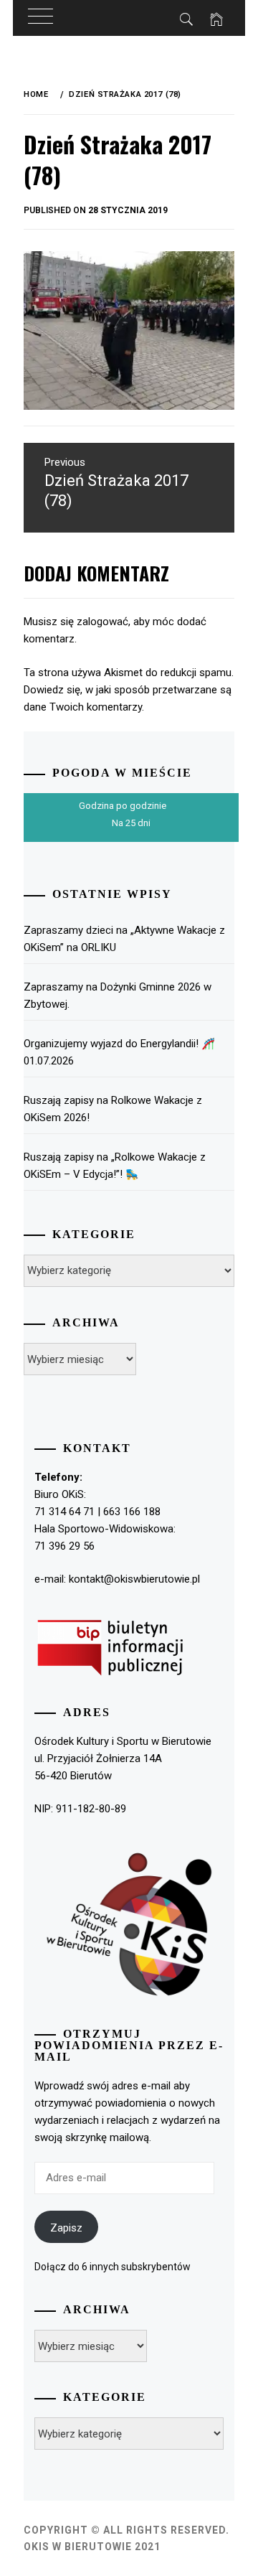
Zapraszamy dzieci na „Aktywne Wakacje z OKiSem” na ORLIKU (124, 939)
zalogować (102, 622)
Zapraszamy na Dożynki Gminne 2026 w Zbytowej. (118, 996)
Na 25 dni (131, 823)
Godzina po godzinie (123, 806)
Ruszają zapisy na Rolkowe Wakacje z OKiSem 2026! (113, 1109)
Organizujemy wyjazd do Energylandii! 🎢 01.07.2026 (119, 1052)
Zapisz (66, 2228)
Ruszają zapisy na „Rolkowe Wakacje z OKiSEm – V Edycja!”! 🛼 (115, 1166)
